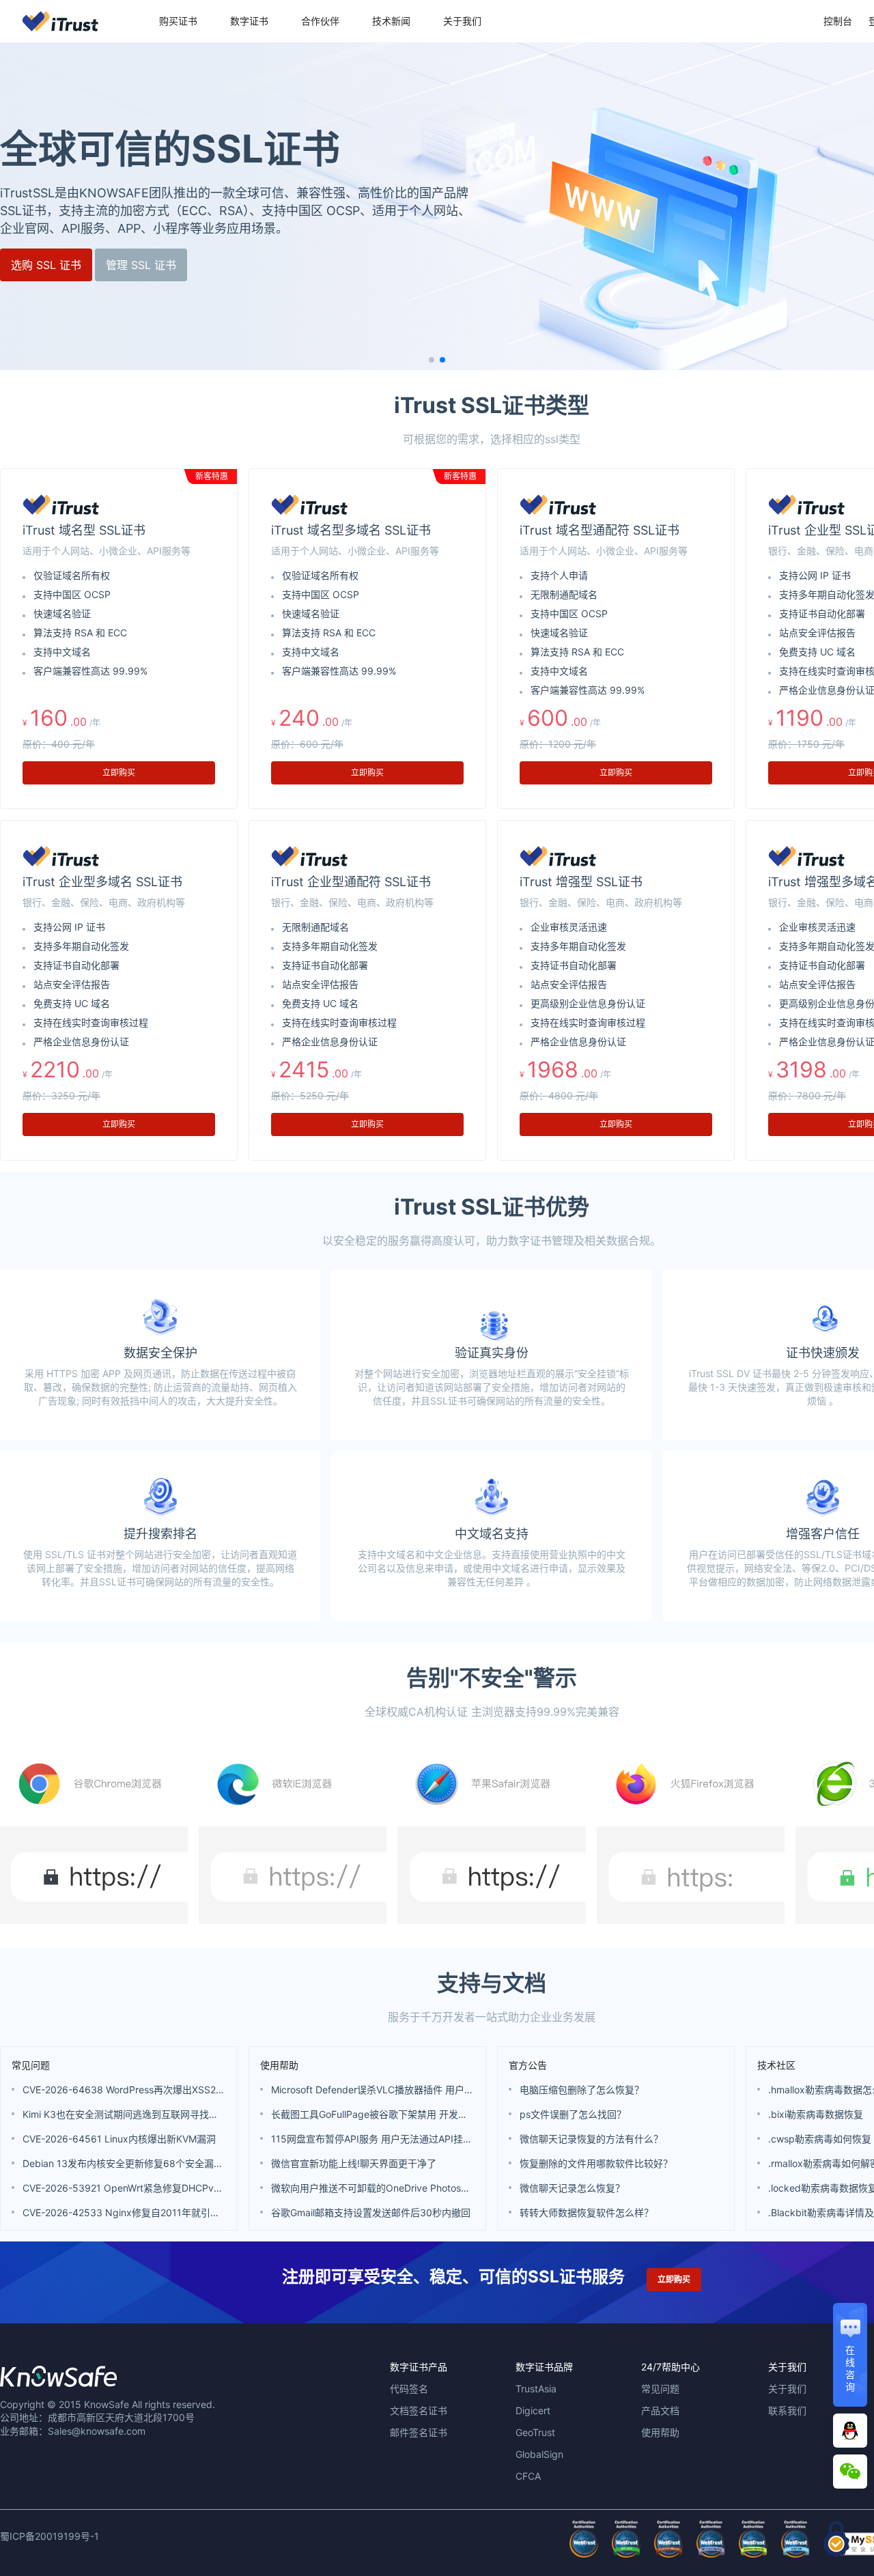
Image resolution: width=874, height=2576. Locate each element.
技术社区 (776, 2065)
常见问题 (31, 2065)
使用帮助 (279, 2065)
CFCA (528, 2476)
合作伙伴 (320, 21)
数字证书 (249, 21)
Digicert (533, 2410)
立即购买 (119, 773)
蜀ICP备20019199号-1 (50, 2536)
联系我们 (787, 2410)
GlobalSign (539, 2454)
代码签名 (409, 2389)
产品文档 (660, 2410)
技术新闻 (391, 21)
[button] (432, 360)
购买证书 (178, 21)
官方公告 (528, 2065)
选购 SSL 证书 (46, 265)
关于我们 (462, 21)
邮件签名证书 (419, 2432)
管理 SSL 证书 (141, 265)
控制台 (838, 21)
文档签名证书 (419, 2410)
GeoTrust (535, 2432)
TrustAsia (536, 2389)
